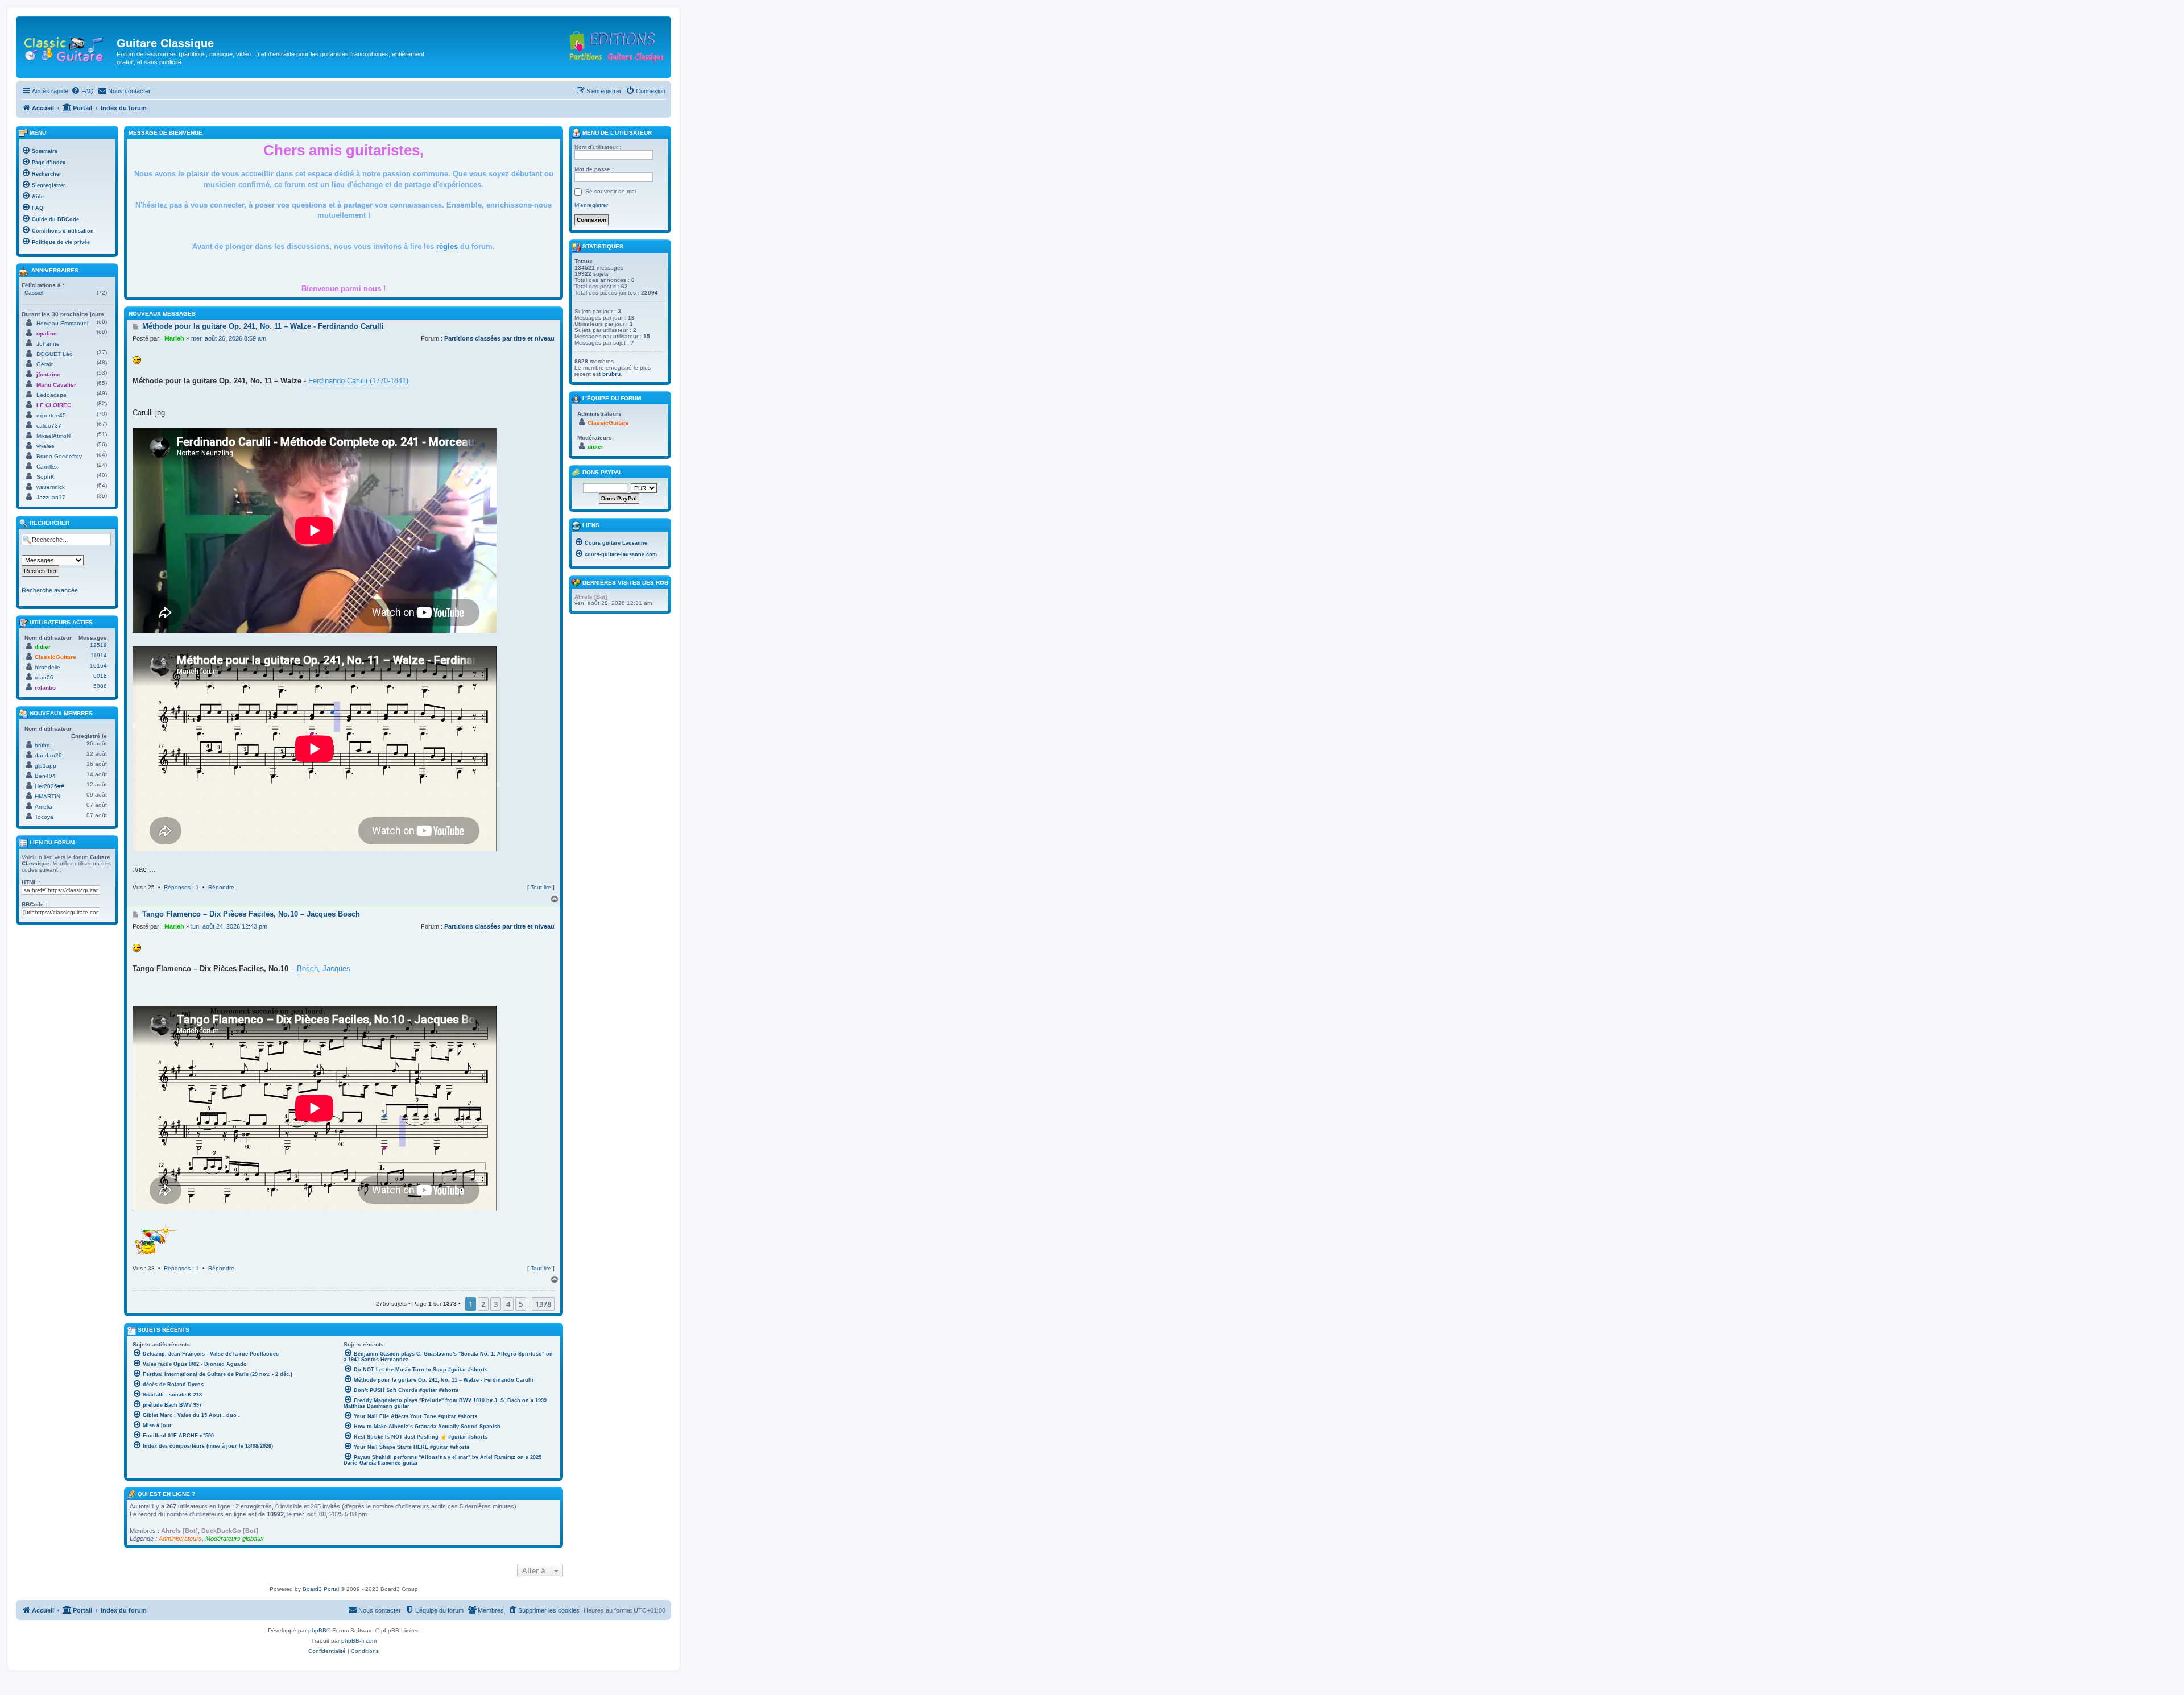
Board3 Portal (321, 1589)
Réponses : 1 (181, 887)
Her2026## (49, 786)
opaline (47, 333)
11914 (99, 655)
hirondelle (47, 667)
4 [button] (508, 1304)
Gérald (45, 364)
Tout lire (541, 887)
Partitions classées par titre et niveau (499, 338)
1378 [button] (543, 1304)
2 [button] (483, 1304)
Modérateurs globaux (235, 1539)
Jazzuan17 (51, 497)
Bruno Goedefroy (59, 456)
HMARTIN (47, 796)
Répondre (221, 887)
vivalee (45, 446)
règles (447, 246)
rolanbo (45, 688)
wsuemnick (51, 487)
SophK (45, 477)
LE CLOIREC (54, 405)
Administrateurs (180, 1539)
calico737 (49, 426)
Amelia (44, 807)
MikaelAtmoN (53, 436)
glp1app (45, 766)
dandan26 (48, 755)
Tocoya (44, 817)
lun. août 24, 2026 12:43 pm (229, 926)
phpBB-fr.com (359, 1641)
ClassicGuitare (55, 657)
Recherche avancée (50, 590)
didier (43, 647)
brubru (43, 745)
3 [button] (496, 1304)
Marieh (174, 338)
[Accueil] (68, 47)
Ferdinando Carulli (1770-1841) (358, 381)
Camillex (47, 467)
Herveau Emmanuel (62, 323)
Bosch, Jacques (324, 969)
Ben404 (45, 776)
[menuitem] (82, 91)
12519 (98, 645)
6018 (100, 676)
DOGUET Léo (55, 354)
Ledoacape (51, 395)
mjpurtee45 (51, 415)
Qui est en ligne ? (166, 1494)
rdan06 (44, 677)
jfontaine (48, 374)
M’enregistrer (591, 205)
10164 (98, 666)
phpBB (317, 1630)
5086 (100, 686)
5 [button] (521, 1304)
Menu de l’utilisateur (616, 133)
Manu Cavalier (56, 385)
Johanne (48, 344)
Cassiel (34, 293)
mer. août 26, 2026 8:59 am (229, 338)
